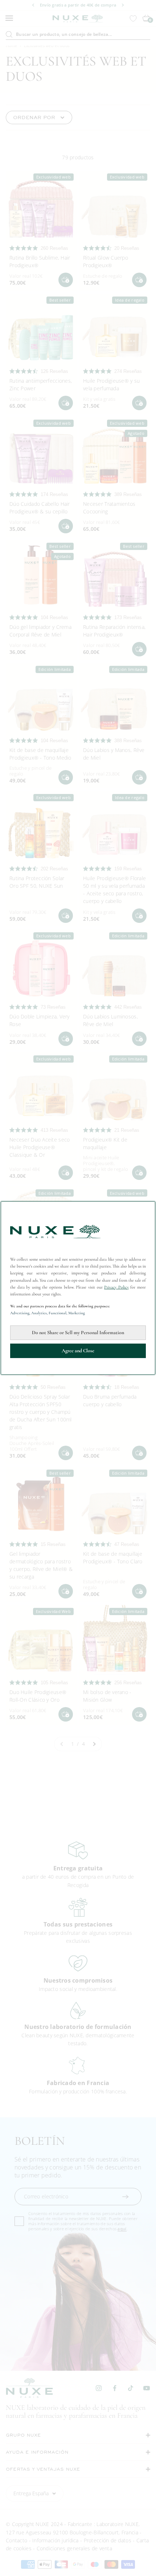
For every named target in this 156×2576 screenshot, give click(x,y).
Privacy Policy (116, 1287)
